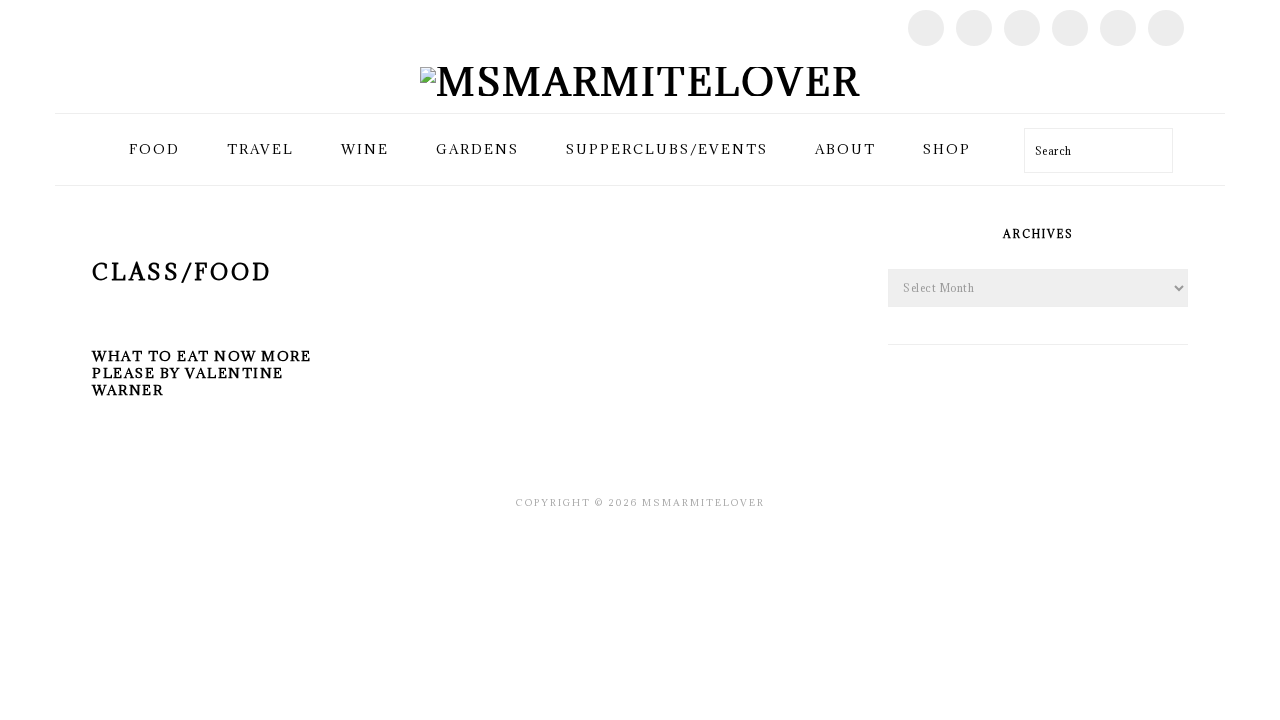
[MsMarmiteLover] (640, 81)
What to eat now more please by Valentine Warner (201, 373)
